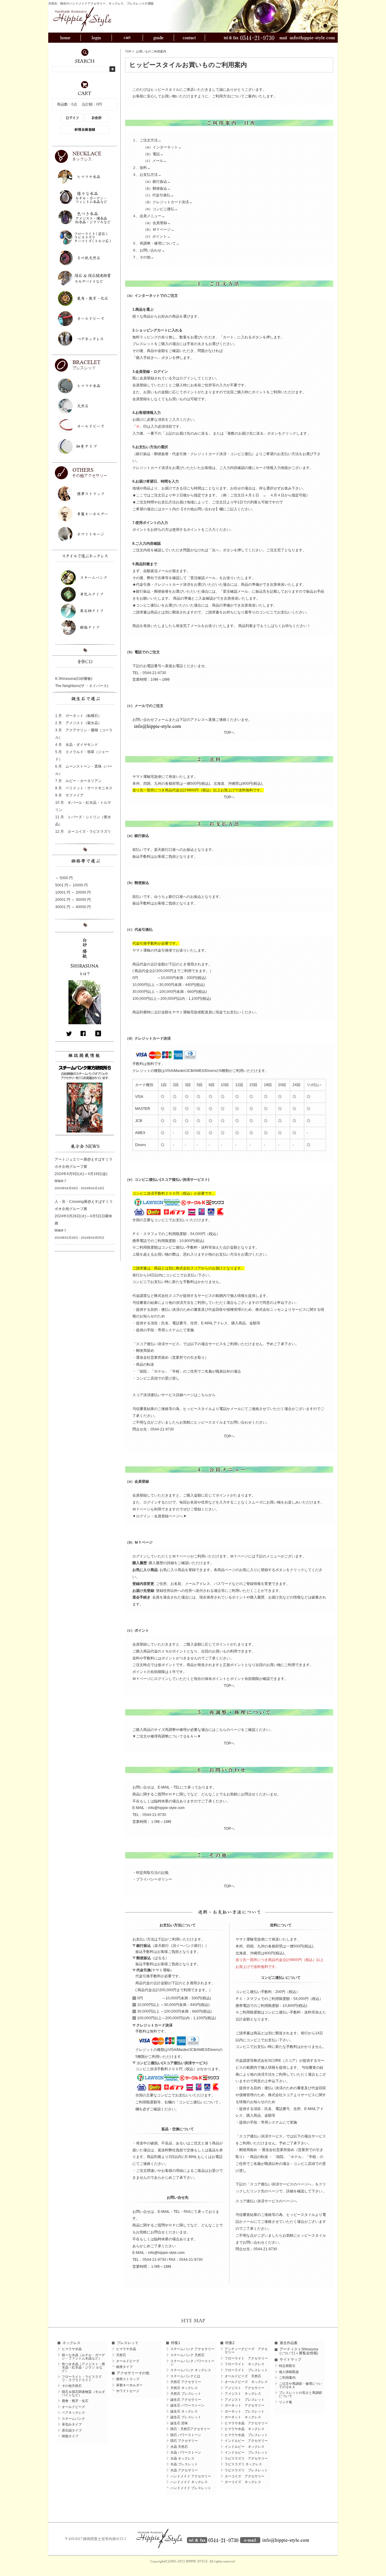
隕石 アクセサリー (184, 2441)
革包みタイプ (72, 2424)
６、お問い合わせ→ (149, 250)
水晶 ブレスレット (184, 2464)
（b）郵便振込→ (157, 189)
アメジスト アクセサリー (245, 2388)
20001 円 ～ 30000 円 (73, 900)
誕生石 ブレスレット (186, 2417)
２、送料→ (141, 168)
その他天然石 (72, 2386)
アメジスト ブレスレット (245, 2400)
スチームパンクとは (185, 2376)
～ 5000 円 (64, 878)
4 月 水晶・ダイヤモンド (77, 745)
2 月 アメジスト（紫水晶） (78, 723)
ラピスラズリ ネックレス (243, 2464)
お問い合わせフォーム (150, 720)
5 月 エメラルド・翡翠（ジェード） (82, 756)
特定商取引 (287, 2366)
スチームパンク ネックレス (191, 2370)
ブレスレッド (128, 2343)
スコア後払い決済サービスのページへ (266, 2201)
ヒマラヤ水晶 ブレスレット (246, 2435)
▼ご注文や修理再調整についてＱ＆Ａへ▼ (167, 1736)
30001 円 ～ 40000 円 (73, 907)
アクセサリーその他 (133, 2373)
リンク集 (286, 2402)
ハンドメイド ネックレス (189, 2482)
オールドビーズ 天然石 (243, 2376)
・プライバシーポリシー (152, 1879)
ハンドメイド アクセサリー (191, 2476)
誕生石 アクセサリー (186, 2400)
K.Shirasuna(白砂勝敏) (74, 679)
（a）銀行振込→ (157, 182)
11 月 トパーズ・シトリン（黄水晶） (83, 821)
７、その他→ (143, 257)
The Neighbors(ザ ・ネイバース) (82, 686)
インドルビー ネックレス (245, 2447)
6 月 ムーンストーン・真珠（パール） (84, 770)
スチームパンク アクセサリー (192, 2349)
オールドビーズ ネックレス (246, 2382)
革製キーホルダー (129, 2385)
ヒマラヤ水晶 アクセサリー (246, 2423)
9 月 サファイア (69, 795)
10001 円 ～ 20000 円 (73, 892)
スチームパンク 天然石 (187, 2355)
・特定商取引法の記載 (150, 1873)
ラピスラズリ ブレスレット (246, 2470)
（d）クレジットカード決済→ (168, 202)
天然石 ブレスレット (186, 2394)
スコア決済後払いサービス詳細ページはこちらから (174, 1395)
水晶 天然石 (179, 2447)
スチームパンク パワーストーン (192, 2363)
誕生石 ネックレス (184, 2411)
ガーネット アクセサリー (245, 2405)
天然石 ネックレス (184, 2388)
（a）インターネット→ (162, 147)
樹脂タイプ (70, 2436)
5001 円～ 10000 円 (71, 885)
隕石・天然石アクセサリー (190, 2429)
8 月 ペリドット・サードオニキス (84, 788)
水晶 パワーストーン (186, 2452)
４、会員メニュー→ (149, 216)
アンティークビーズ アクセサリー (246, 2351)
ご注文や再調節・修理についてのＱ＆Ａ (301, 2385)
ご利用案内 (287, 2378)
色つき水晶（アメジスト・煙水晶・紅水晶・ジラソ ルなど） (83, 2367)
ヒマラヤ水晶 (72, 2349)
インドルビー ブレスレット (246, 2452)
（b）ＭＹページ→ (159, 230)
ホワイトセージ (128, 2391)
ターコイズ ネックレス (243, 2482)
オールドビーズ (73, 2407)
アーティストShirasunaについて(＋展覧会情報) (299, 2351)
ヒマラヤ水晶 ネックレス (245, 2429)
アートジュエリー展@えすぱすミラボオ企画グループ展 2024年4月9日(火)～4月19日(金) (84, 1167)
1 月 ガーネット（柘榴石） (78, 716)
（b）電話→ (153, 154)
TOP (128, 51)
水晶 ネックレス (182, 2459)
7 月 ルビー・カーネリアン (78, 781)
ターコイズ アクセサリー (245, 2476)
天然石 (121, 2355)
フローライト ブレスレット (246, 2370)
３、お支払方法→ (147, 175)
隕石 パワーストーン (186, 2435)
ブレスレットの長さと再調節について (301, 2394)
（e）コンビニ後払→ (161, 209)
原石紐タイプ (72, 2430)
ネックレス (71, 2343)
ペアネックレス (73, 2413)
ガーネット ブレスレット (245, 2411)
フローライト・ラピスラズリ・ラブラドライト (82, 2378)
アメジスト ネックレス (243, 2394)
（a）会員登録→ (157, 223)
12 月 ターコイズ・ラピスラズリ (83, 832)
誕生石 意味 (179, 2423)
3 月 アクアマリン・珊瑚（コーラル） (84, 734)
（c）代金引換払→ (159, 195)
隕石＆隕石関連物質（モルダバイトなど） (83, 2394)
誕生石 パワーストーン (187, 2405)
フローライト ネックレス (245, 2364)
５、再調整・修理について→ (156, 243)
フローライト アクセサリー (246, 2358)
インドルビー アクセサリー (246, 2441)
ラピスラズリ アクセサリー (246, 2459)
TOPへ (229, 733)
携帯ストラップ (128, 2379)
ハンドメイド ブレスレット (191, 2488)
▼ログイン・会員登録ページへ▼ (160, 1516)
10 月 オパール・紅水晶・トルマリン (83, 806)
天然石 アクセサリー (186, 2382)
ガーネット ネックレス (243, 2417)
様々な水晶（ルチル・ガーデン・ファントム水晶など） (83, 2357)
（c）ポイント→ (157, 236)
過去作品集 (289, 2343)
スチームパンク (73, 2419)
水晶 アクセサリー (184, 2470)
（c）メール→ (155, 161)
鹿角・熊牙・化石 (75, 2401)
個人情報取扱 (289, 2372)
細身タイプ (124, 2367)
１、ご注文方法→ (147, 140)
